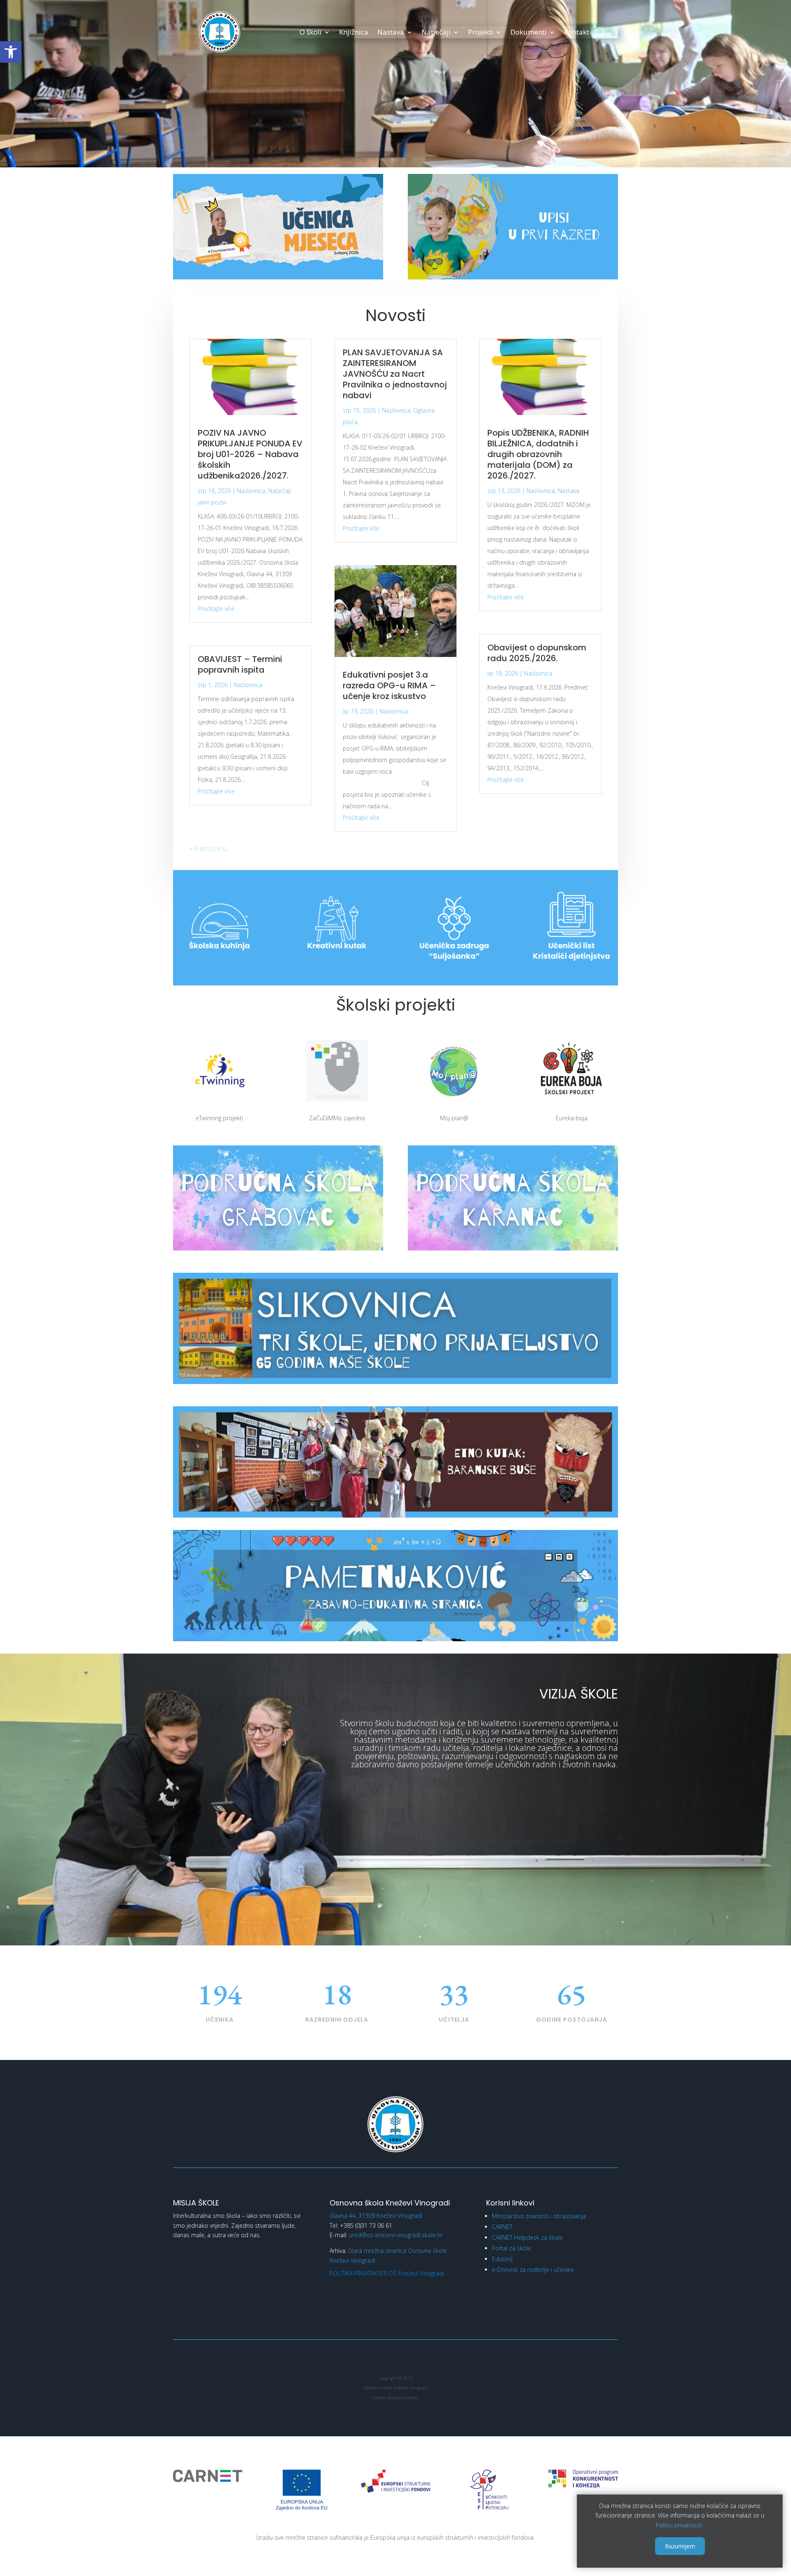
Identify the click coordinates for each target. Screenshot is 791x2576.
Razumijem (680, 2546)
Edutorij (502, 2259)
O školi (311, 33)
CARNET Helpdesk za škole (527, 2237)
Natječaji (436, 33)
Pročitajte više (216, 609)
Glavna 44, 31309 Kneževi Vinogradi (376, 2216)
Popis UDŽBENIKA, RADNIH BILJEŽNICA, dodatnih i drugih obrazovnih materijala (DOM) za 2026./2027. (538, 454)
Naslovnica (251, 491)
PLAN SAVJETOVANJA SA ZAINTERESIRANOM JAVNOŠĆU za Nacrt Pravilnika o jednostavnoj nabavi (395, 374)
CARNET (502, 2227)
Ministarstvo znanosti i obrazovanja (539, 2216)
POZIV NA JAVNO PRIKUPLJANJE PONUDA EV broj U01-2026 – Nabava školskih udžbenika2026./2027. (250, 454)
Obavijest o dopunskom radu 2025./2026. (537, 653)
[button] (11, 52)
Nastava (391, 33)
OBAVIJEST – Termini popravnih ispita (240, 664)
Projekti (481, 33)
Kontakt (577, 33)
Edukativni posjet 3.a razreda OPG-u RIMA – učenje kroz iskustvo (389, 685)
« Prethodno (209, 849)
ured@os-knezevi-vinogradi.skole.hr (396, 2235)
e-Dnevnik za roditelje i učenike (533, 2270)
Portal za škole (511, 2248)
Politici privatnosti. (680, 2525)
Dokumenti (529, 33)
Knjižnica (354, 33)
